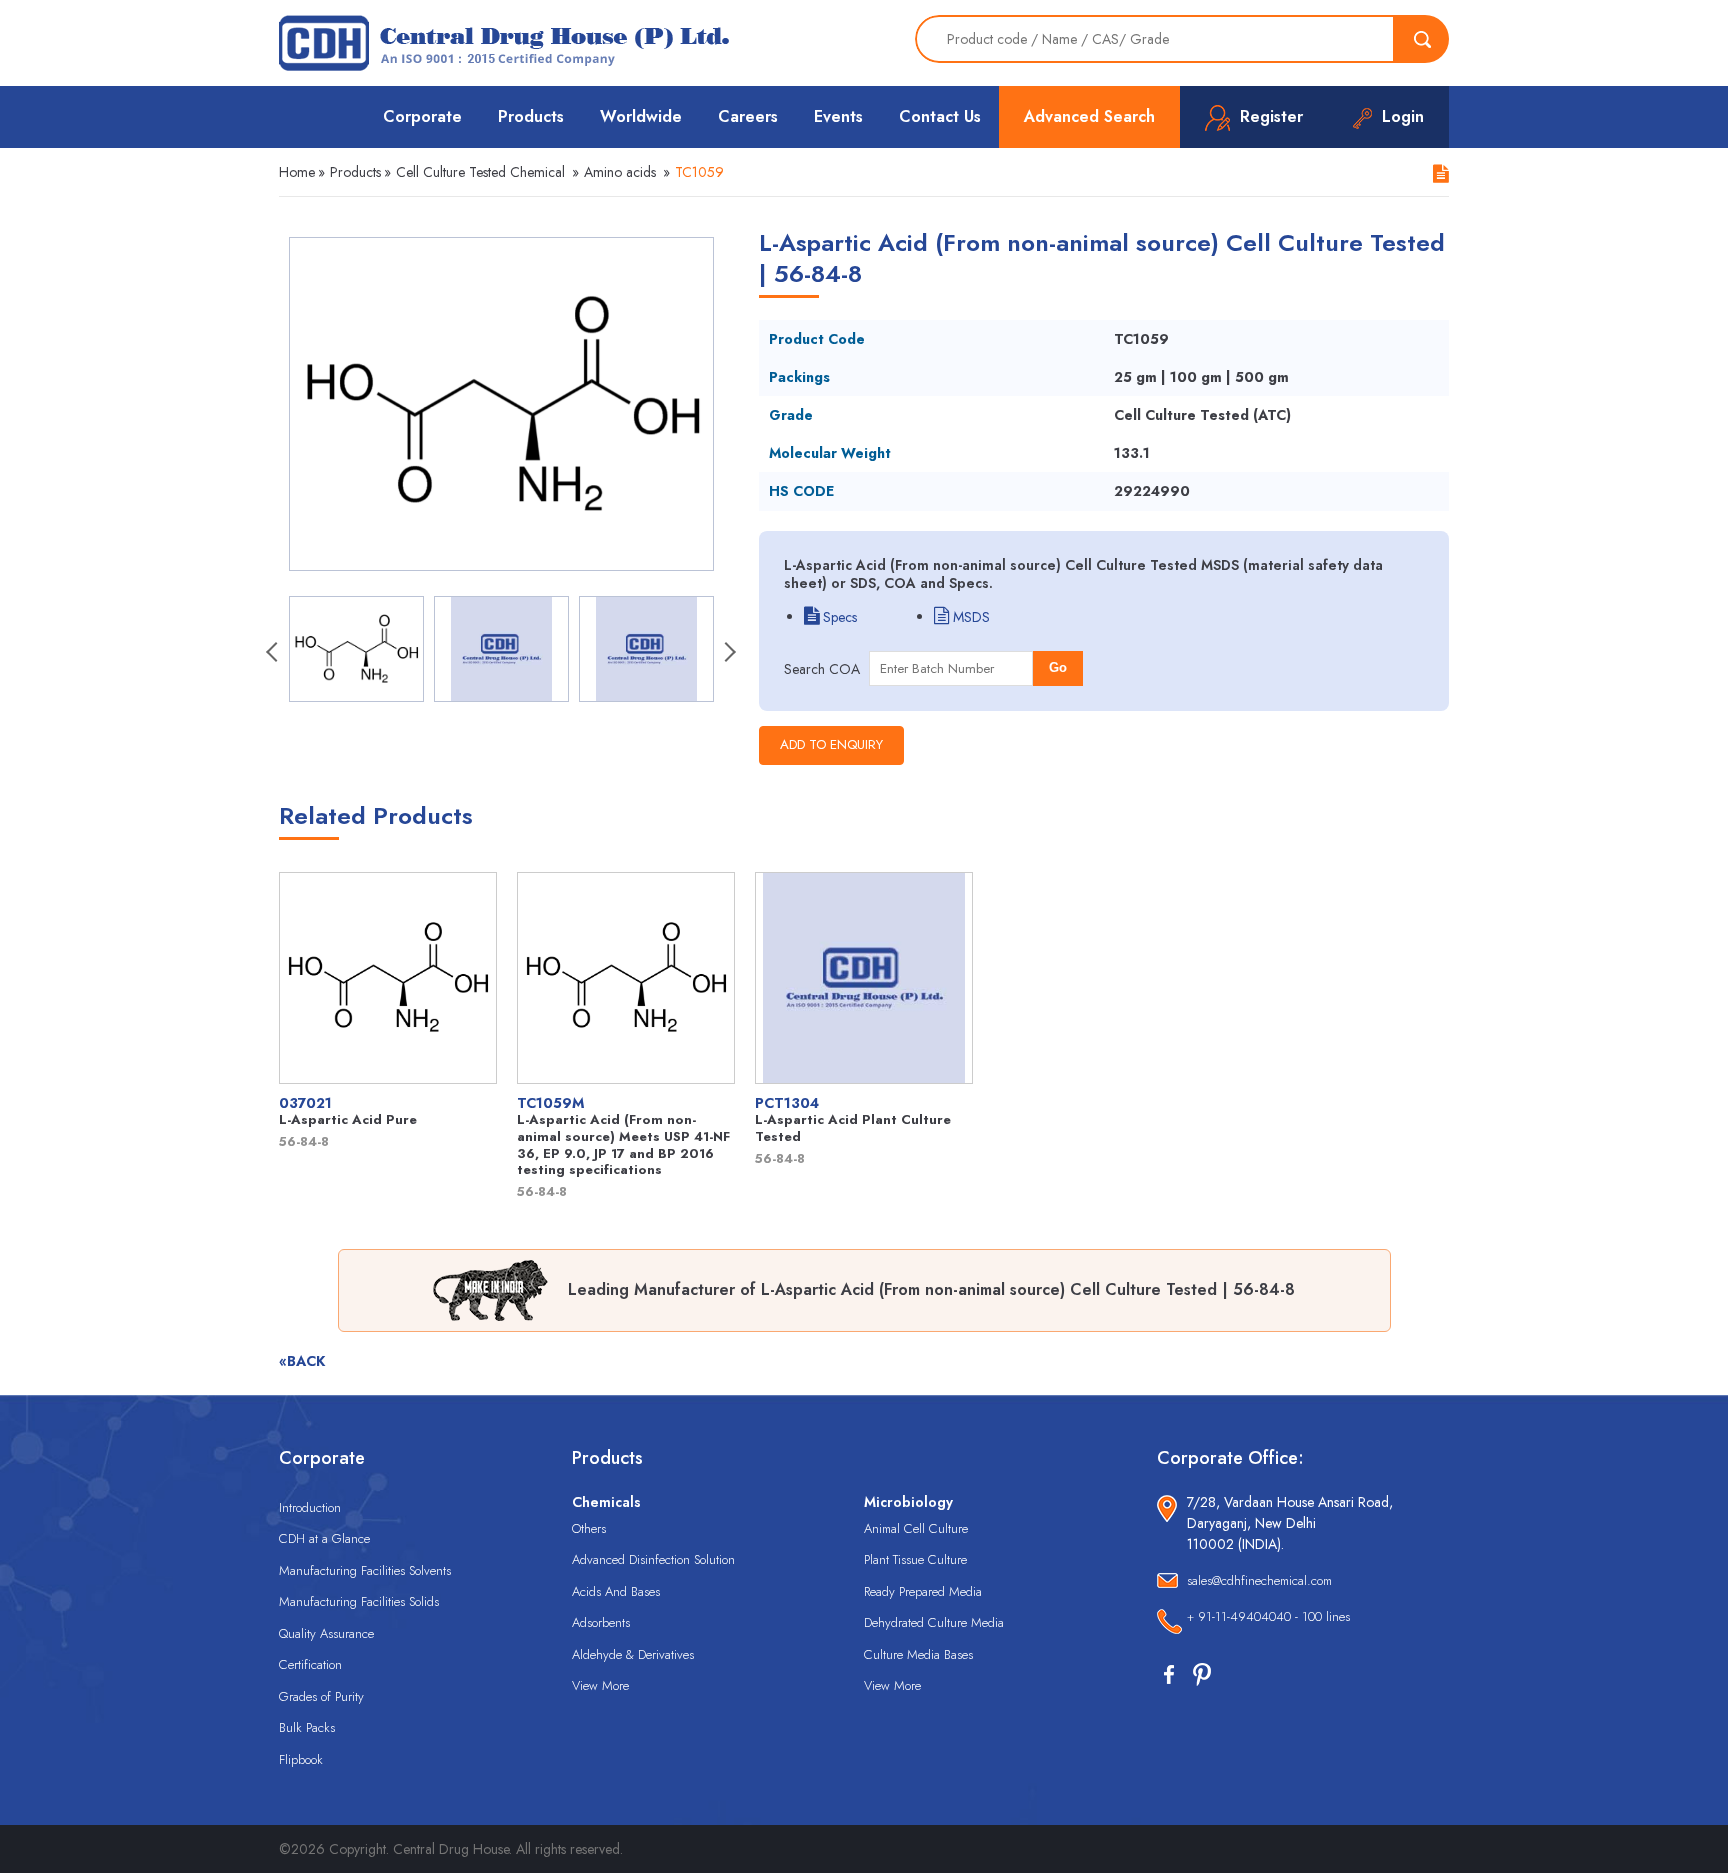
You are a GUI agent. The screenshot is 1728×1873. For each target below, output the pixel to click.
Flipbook (301, 1759)
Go (1058, 667)
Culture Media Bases (918, 1654)
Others (589, 1528)
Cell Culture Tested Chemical (480, 172)
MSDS (969, 617)
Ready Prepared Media (923, 1591)
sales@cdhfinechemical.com (1259, 1580)
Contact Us (940, 116)
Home (297, 172)
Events (838, 116)
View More (600, 1685)
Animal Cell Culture (916, 1528)
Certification (310, 1664)
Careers (748, 116)
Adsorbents (601, 1622)
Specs (838, 617)
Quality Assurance (326, 1633)
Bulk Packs (307, 1727)
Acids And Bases (616, 1591)
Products (531, 116)
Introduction (310, 1507)
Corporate (422, 116)
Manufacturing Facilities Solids (359, 1601)
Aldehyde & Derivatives (633, 1654)
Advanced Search (1089, 116)
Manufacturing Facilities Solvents (365, 1570)
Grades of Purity (321, 1696)
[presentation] (274, 654)
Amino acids (620, 172)
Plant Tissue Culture (915, 1559)
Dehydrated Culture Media (934, 1622)
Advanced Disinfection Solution (653, 1559)
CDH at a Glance (324, 1538)
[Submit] (1422, 39)
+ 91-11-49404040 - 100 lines (1268, 1616)
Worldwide (641, 116)
